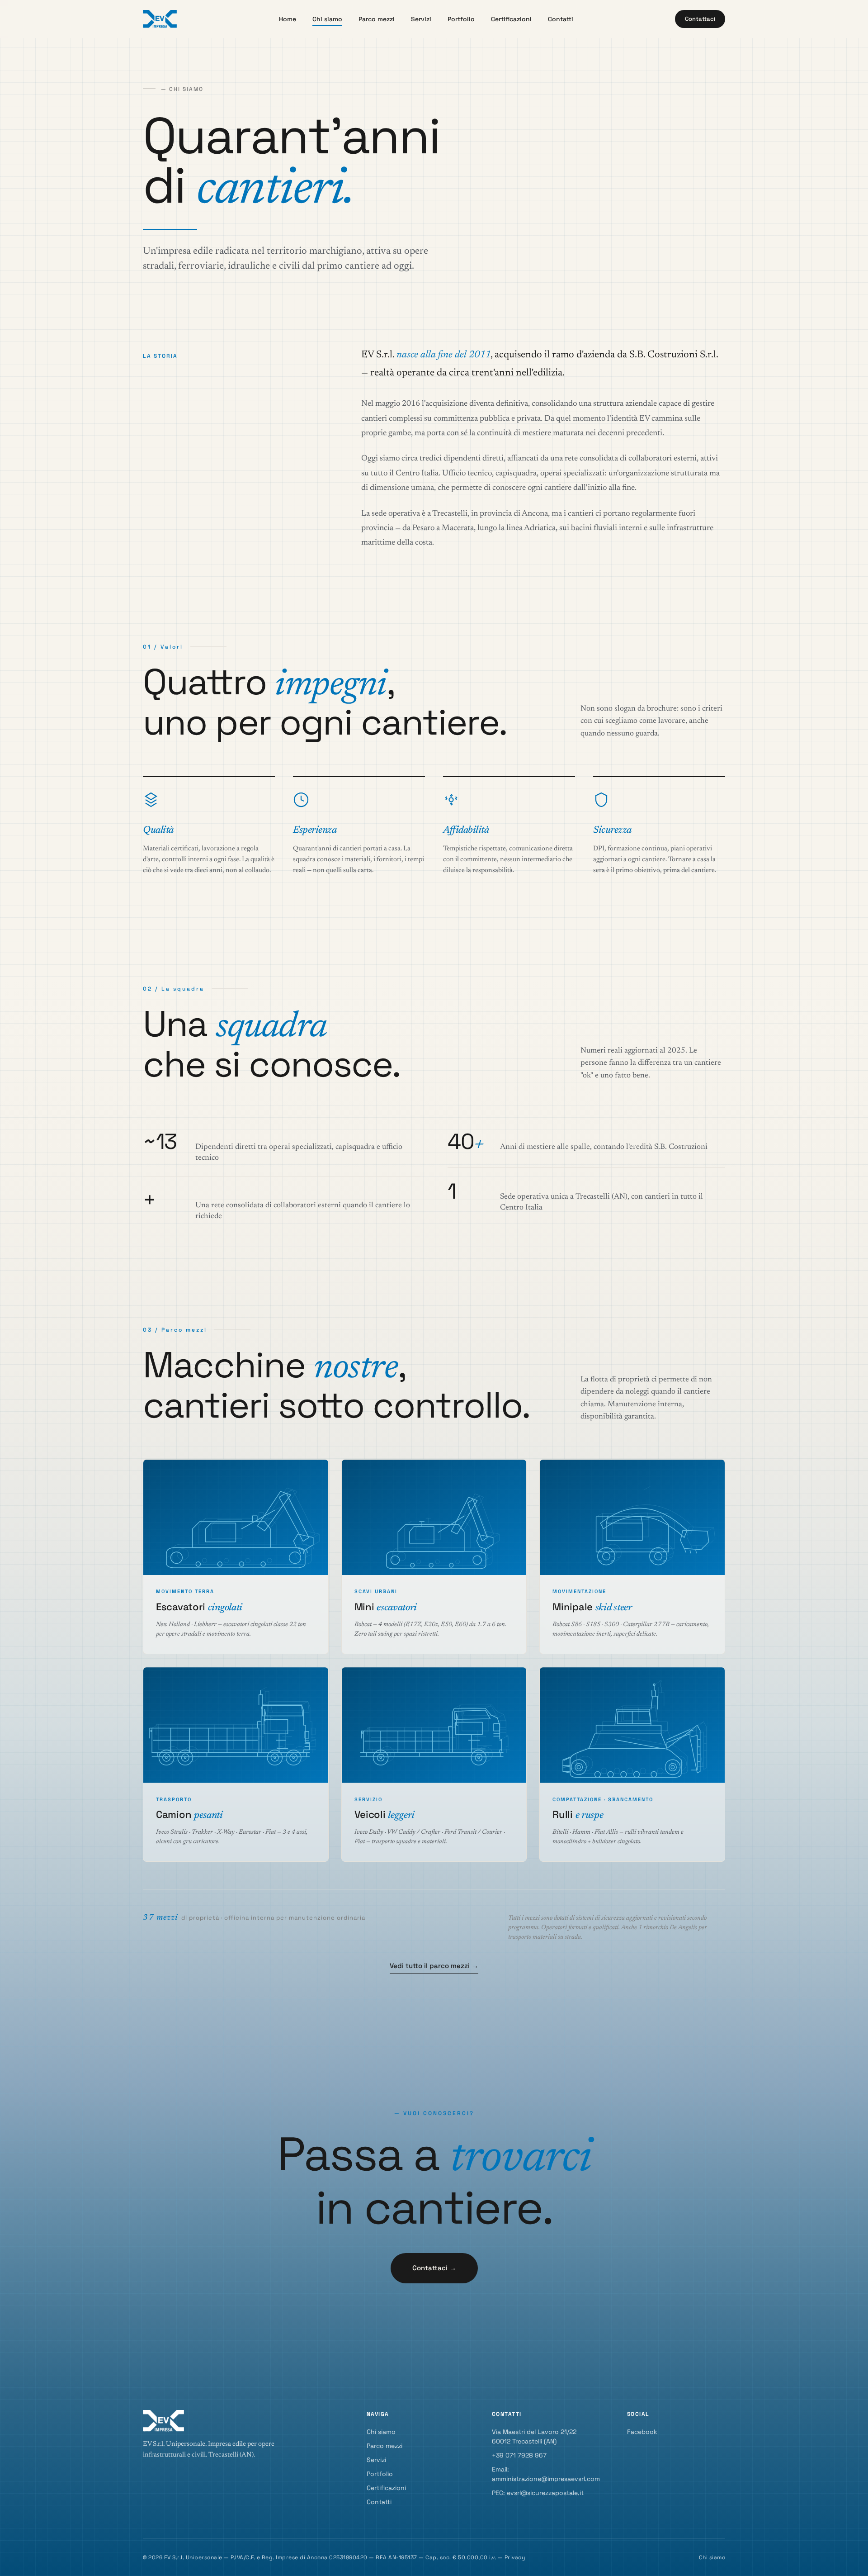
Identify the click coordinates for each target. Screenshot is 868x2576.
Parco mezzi (377, 19)
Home (288, 19)
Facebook (642, 2432)
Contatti (561, 19)
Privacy (515, 2557)
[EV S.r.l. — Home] (160, 19)
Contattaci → (434, 2268)
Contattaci (700, 19)
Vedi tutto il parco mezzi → (434, 1966)
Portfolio (461, 19)
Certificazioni (511, 19)
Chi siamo (327, 19)
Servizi (421, 19)
